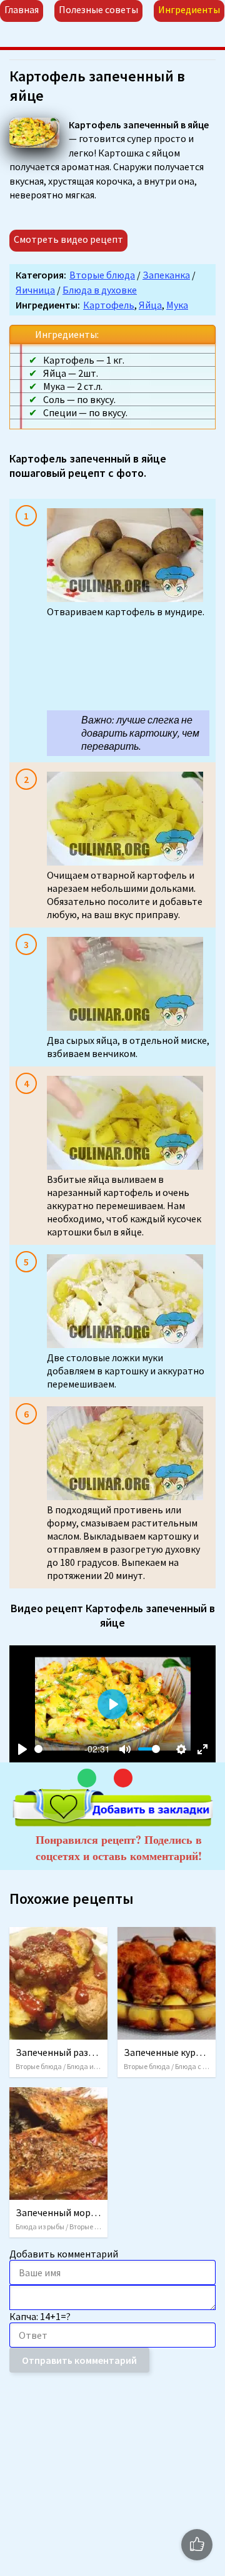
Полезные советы (98, 9)
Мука (177, 305)
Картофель (109, 305)
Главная (22, 9)
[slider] (57, 1749)
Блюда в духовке (100, 290)
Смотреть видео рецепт (68, 239)
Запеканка (166, 275)
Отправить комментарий (79, 2360)
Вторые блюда (102, 275)
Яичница (35, 290)
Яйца (150, 305)
